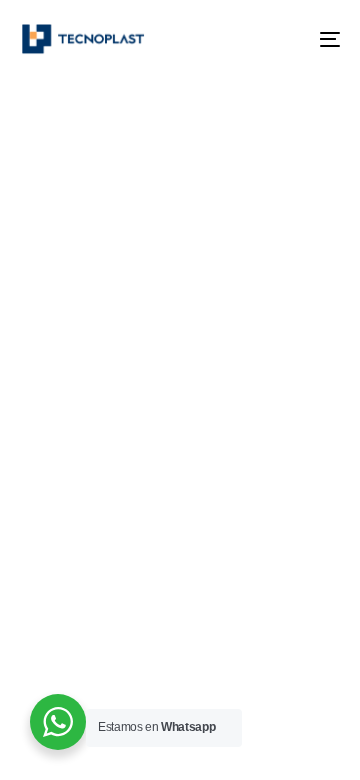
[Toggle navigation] (286, 39)
